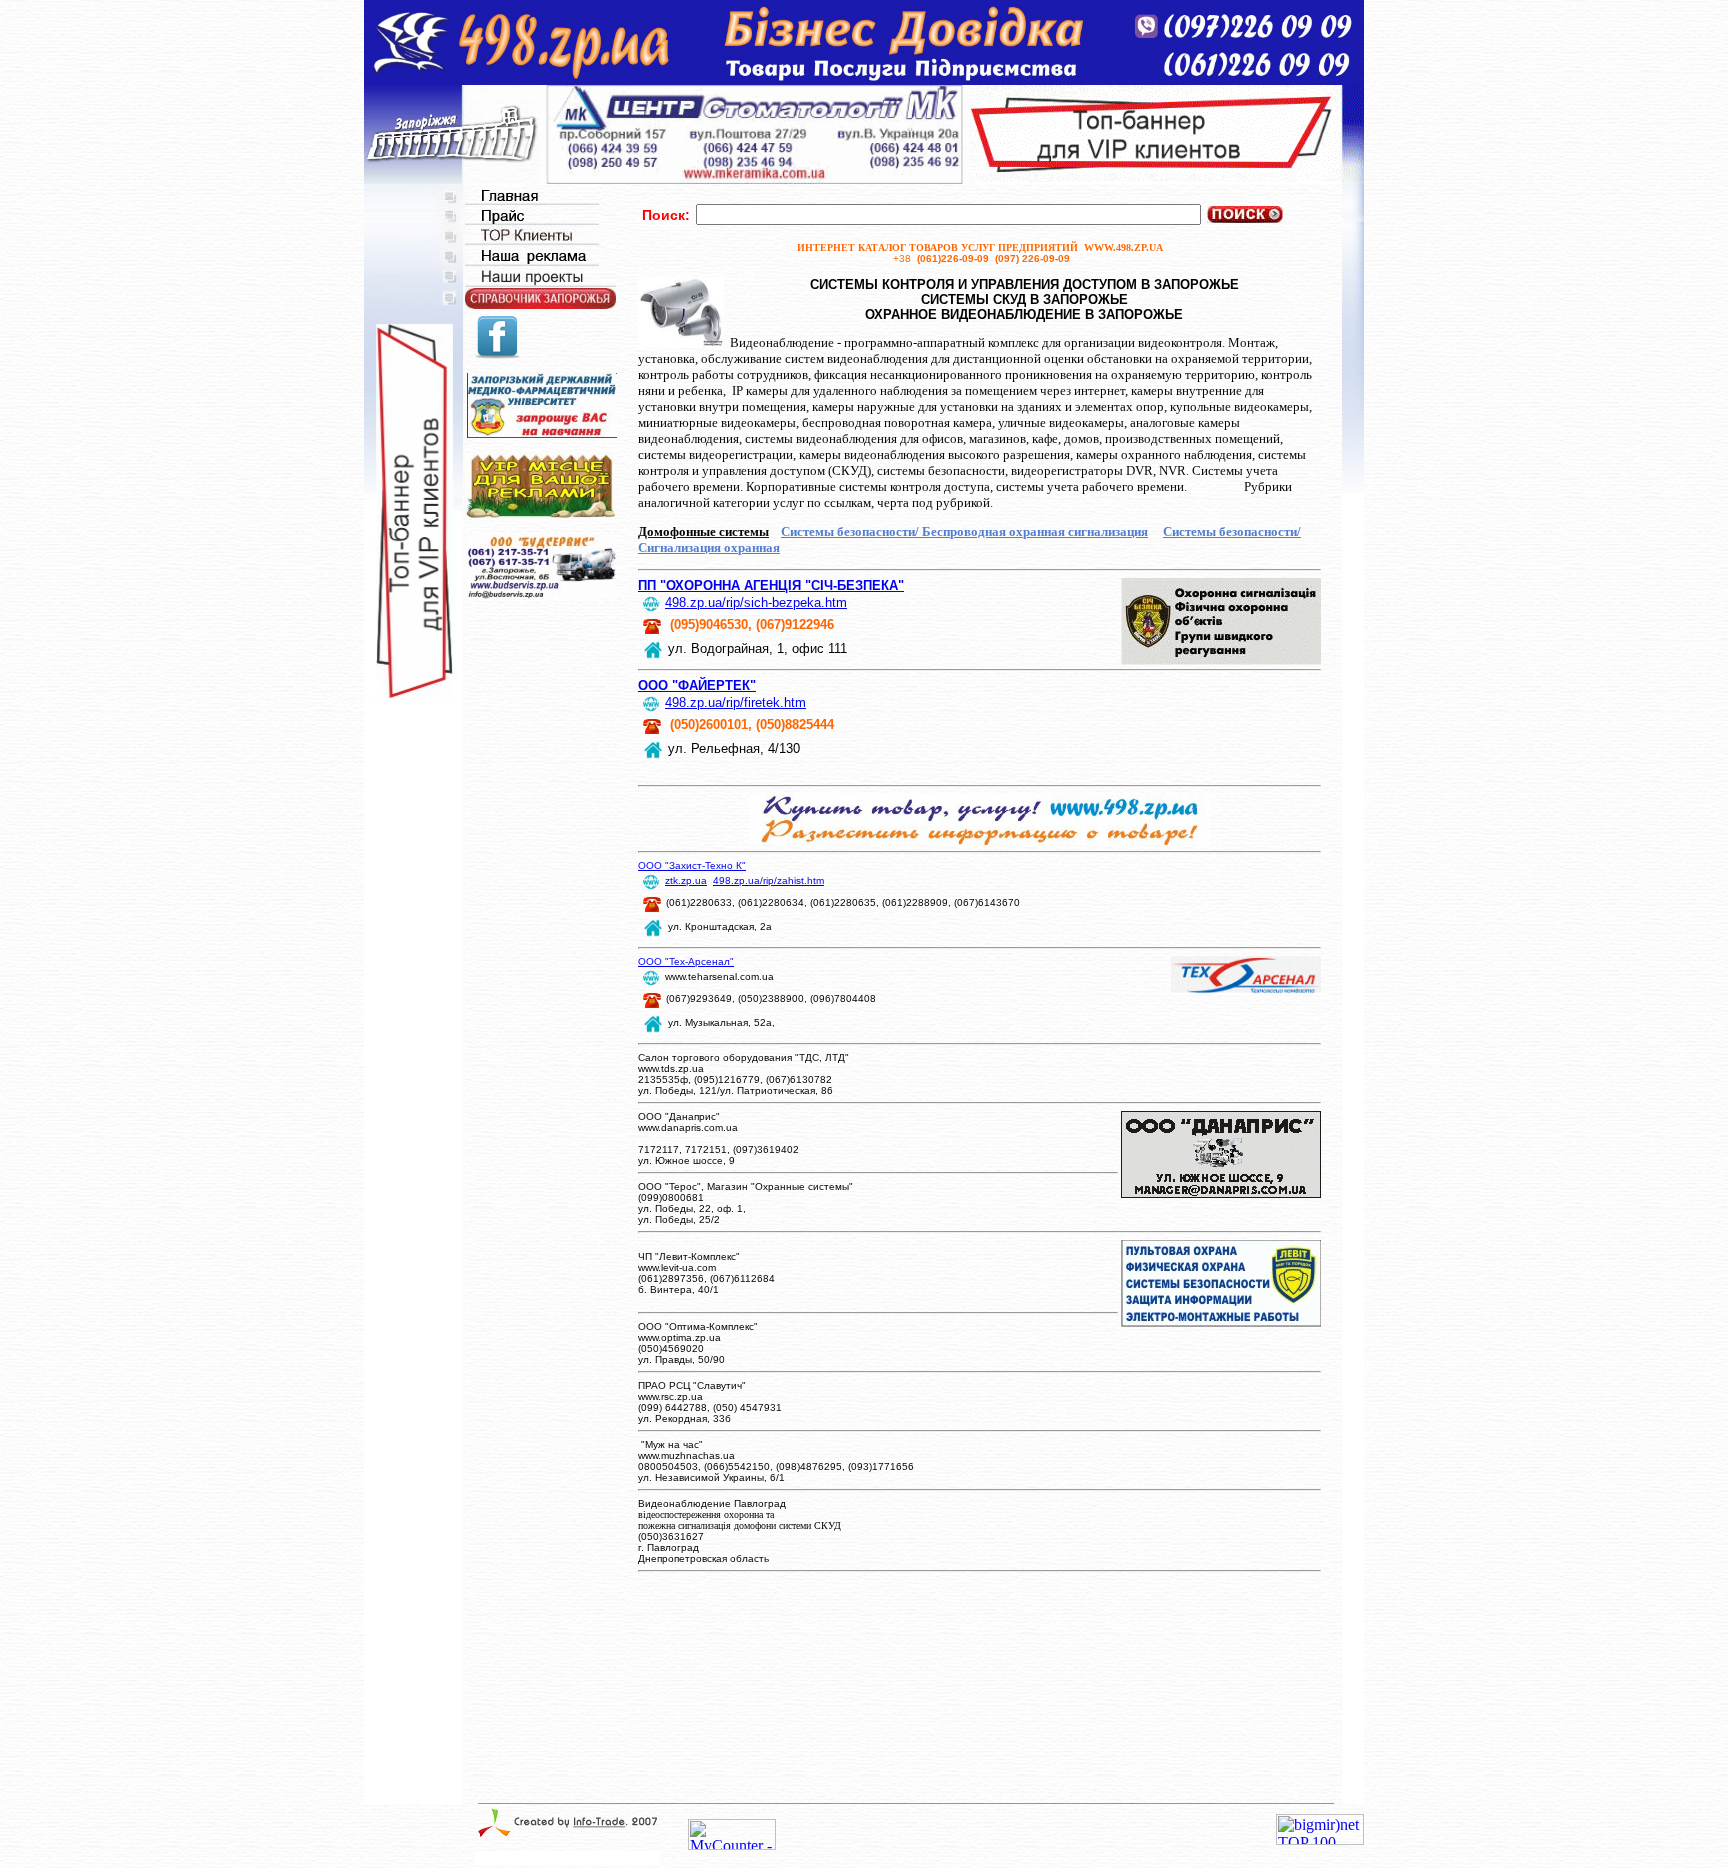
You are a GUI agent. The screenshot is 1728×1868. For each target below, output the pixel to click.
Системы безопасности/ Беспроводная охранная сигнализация (964, 531)
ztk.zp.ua (686, 880)
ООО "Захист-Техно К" (692, 865)
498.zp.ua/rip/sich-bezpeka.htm (756, 602)
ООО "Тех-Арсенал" (686, 961)
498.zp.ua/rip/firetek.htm (735, 702)
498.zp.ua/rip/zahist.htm (768, 880)
